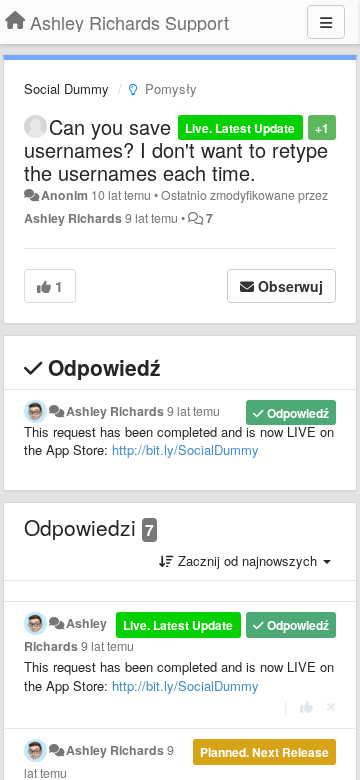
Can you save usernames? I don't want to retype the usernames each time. (176, 149)
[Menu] (326, 22)
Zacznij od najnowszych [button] (247, 560)
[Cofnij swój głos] (331, 706)
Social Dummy (66, 88)
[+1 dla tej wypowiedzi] (306, 706)
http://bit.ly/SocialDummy (185, 449)
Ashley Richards (73, 218)
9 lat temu (193, 411)
